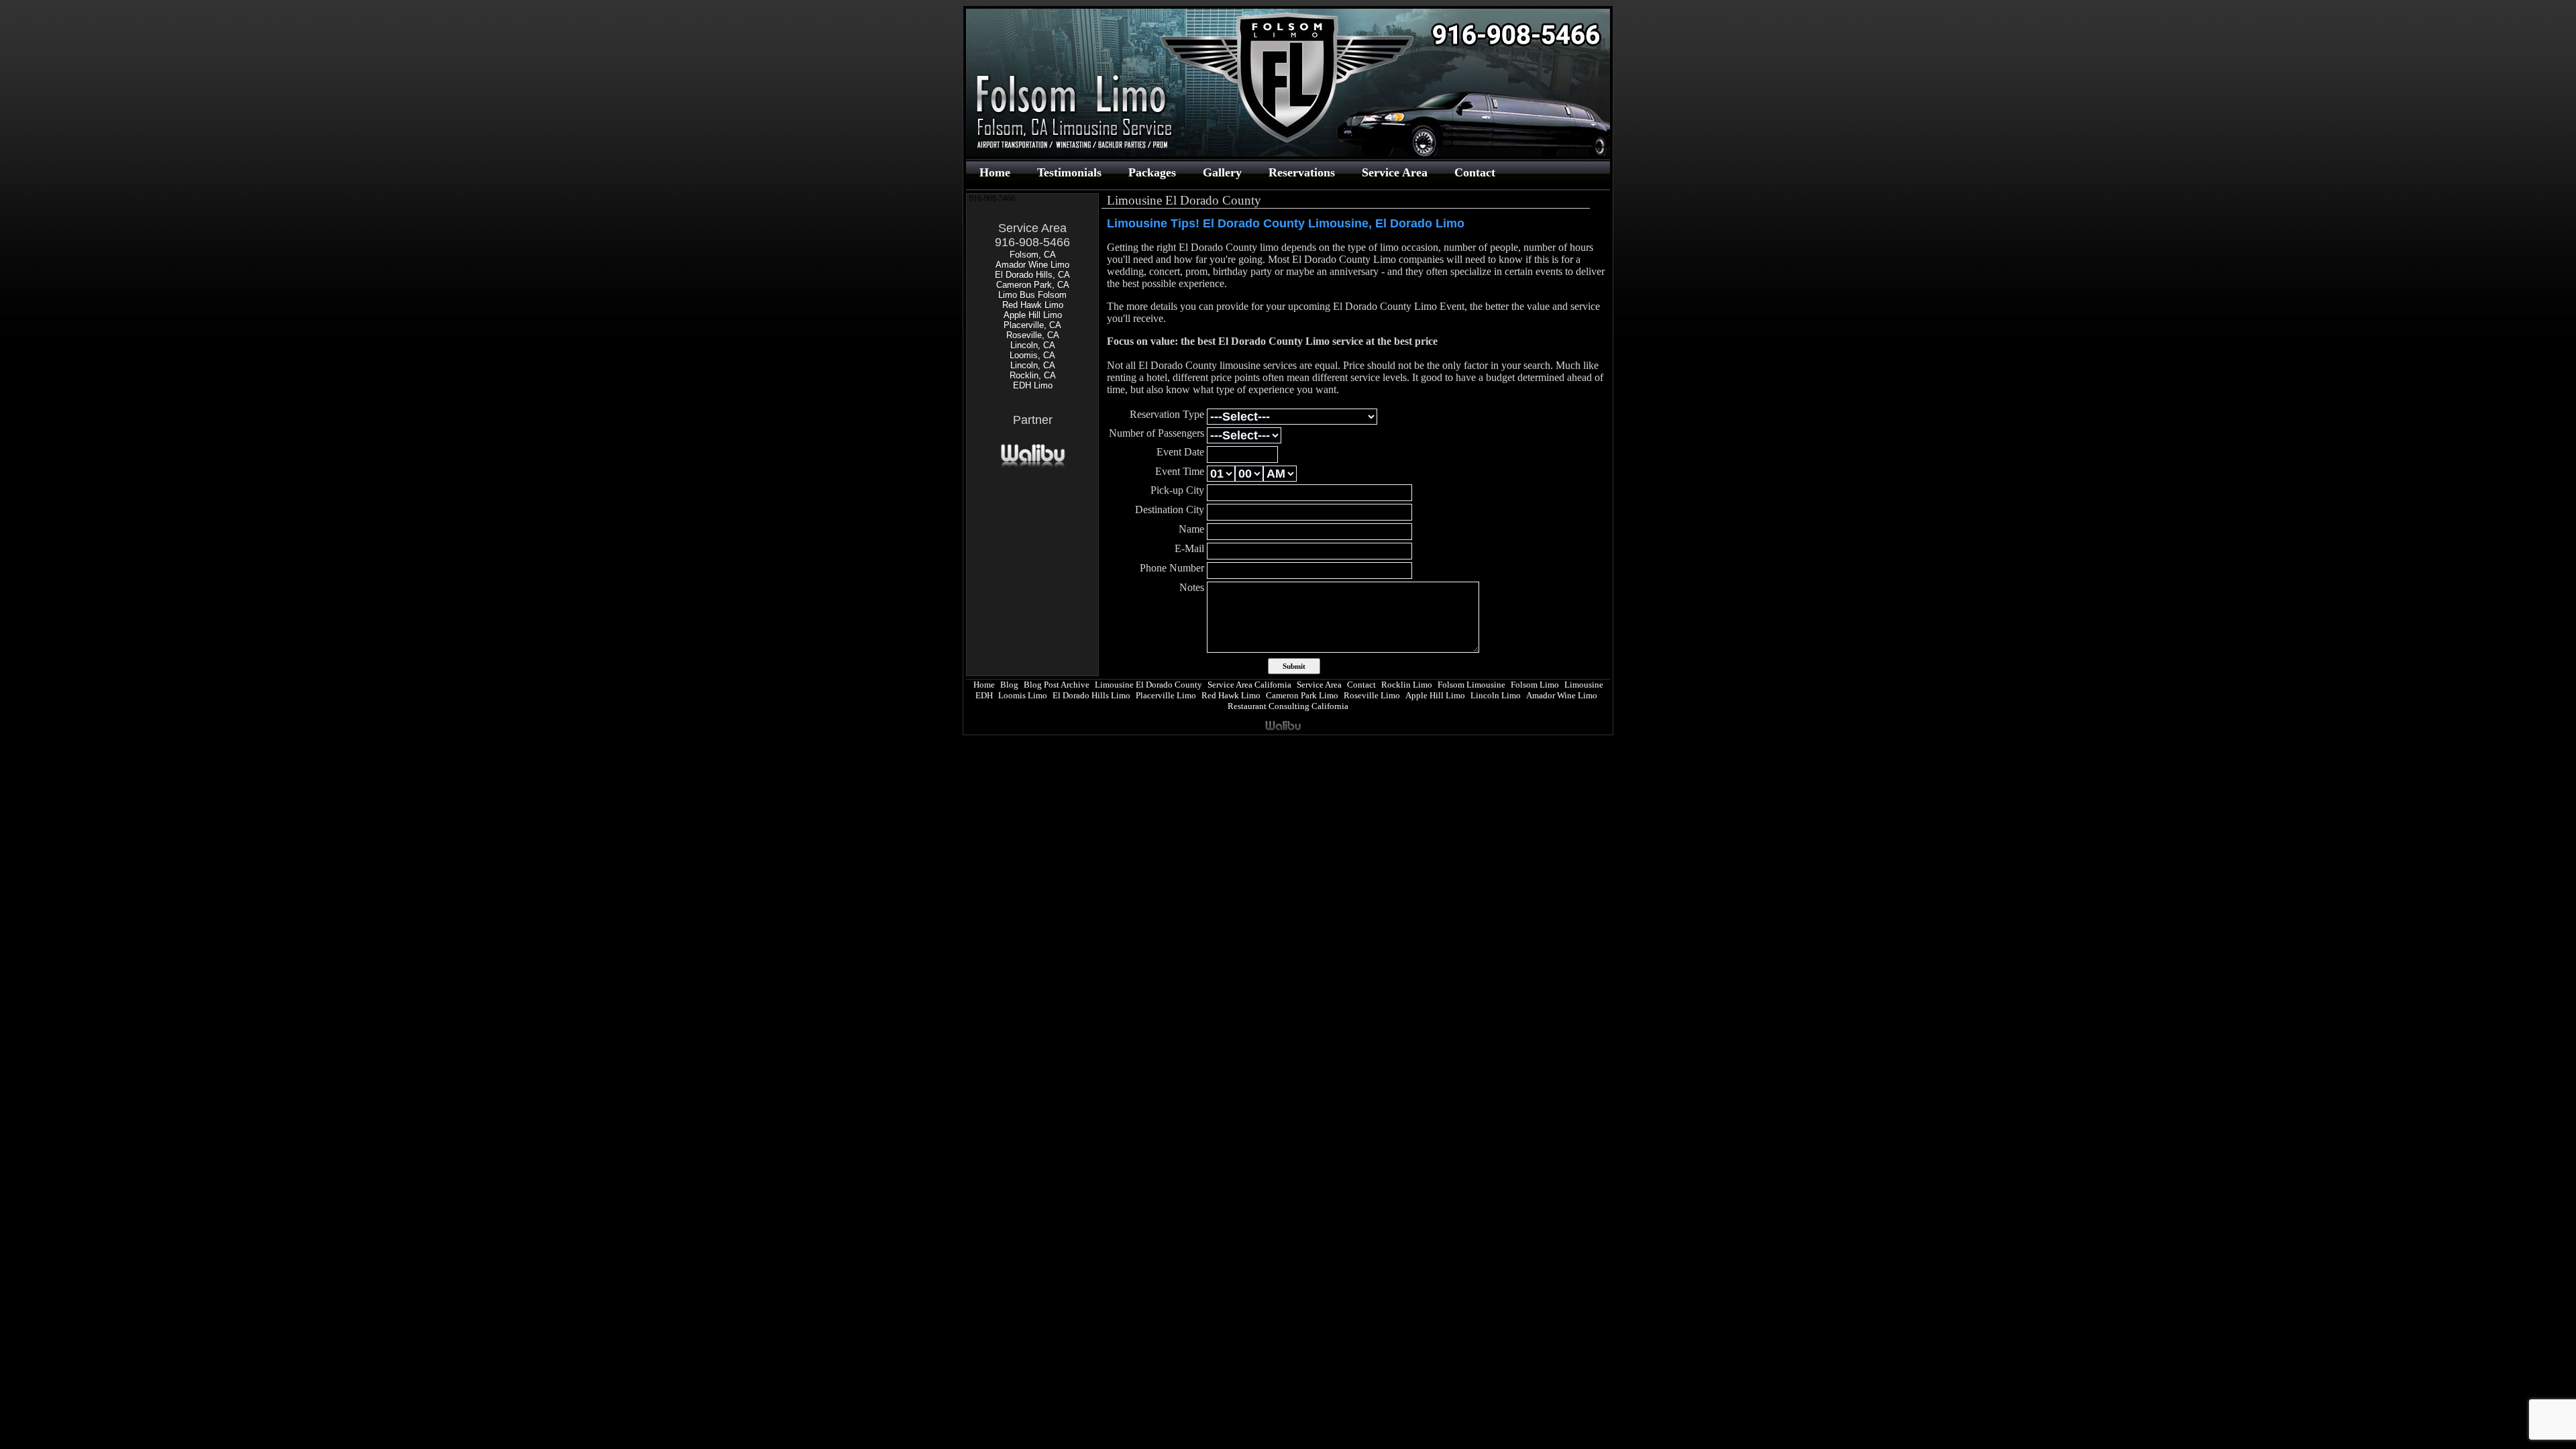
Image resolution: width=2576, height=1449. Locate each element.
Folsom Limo (1535, 685)
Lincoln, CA (1033, 345)
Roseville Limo (1372, 695)
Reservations (1302, 172)
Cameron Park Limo (1302, 695)
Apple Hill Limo (1033, 315)
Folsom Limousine (1471, 685)
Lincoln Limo (1496, 695)
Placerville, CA (1032, 325)
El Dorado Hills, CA (1032, 275)
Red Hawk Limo (1033, 305)
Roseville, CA (1033, 335)
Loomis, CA (1032, 355)
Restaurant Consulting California (1288, 706)
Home (995, 172)
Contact (1475, 172)
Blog (1009, 685)
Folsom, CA (1033, 255)
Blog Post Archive (1057, 685)
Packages (1152, 172)
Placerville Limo (1166, 695)
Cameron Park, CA (1033, 285)
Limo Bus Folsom (1032, 295)
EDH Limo (1033, 385)
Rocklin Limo (1407, 685)
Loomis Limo (1023, 695)
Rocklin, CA (1033, 375)
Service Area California (1249, 685)
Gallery (1222, 172)
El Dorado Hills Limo (1091, 695)
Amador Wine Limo (1032, 265)
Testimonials (1069, 172)
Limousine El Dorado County (1148, 685)
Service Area (1395, 172)
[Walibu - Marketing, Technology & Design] (1033, 466)
